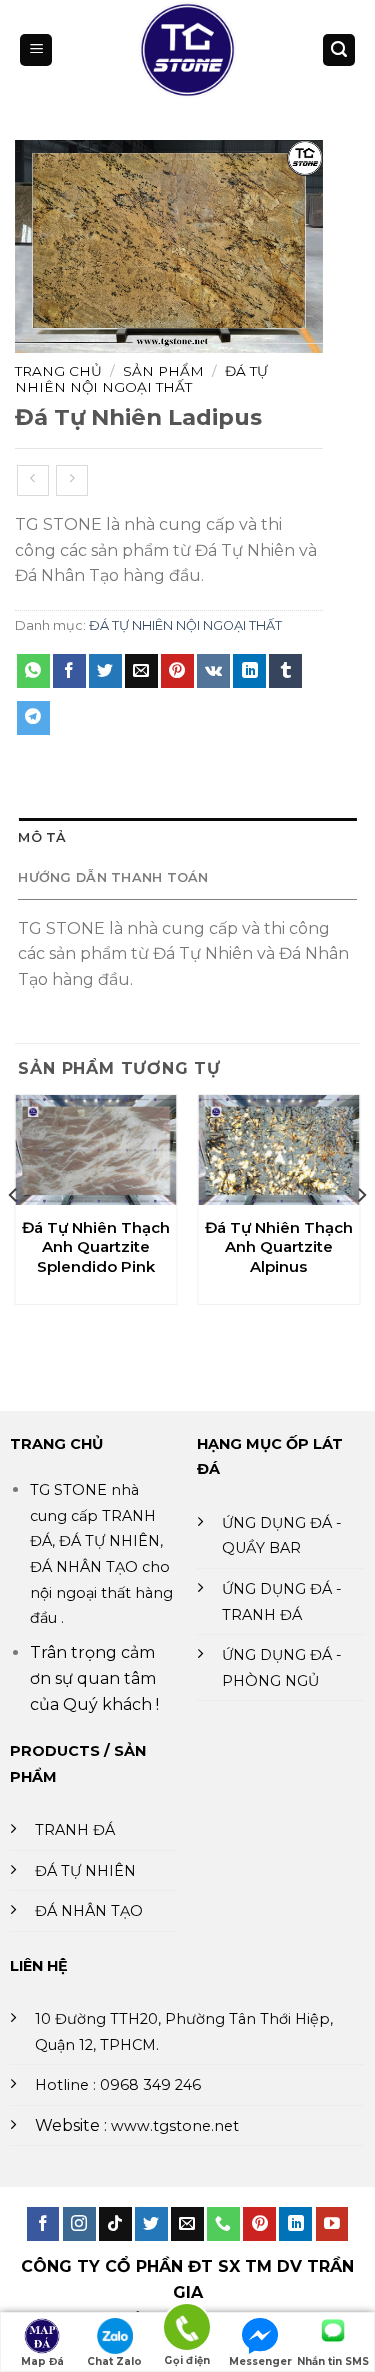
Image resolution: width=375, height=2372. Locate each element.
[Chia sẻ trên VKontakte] (213, 671)
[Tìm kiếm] (339, 50)
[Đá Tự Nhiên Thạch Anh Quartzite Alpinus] (278, 1150)
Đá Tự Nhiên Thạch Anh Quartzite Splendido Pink (96, 1247)
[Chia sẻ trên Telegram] (33, 718)
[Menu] (36, 50)
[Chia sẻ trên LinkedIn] (249, 671)
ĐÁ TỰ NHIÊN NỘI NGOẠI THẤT (141, 379)
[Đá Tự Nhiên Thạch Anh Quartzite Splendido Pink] (96, 1150)
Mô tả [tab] (42, 837)
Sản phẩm (163, 371)
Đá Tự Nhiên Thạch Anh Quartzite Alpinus (279, 1247)
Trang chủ (58, 371)
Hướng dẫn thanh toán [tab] (113, 877)
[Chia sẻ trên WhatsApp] (33, 671)
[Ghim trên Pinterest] (177, 671)
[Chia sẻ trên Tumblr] (285, 671)
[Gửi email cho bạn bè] (141, 671)
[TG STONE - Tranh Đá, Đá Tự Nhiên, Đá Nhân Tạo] (187, 50)
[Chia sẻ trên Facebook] (69, 671)
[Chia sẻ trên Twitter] (105, 671)
